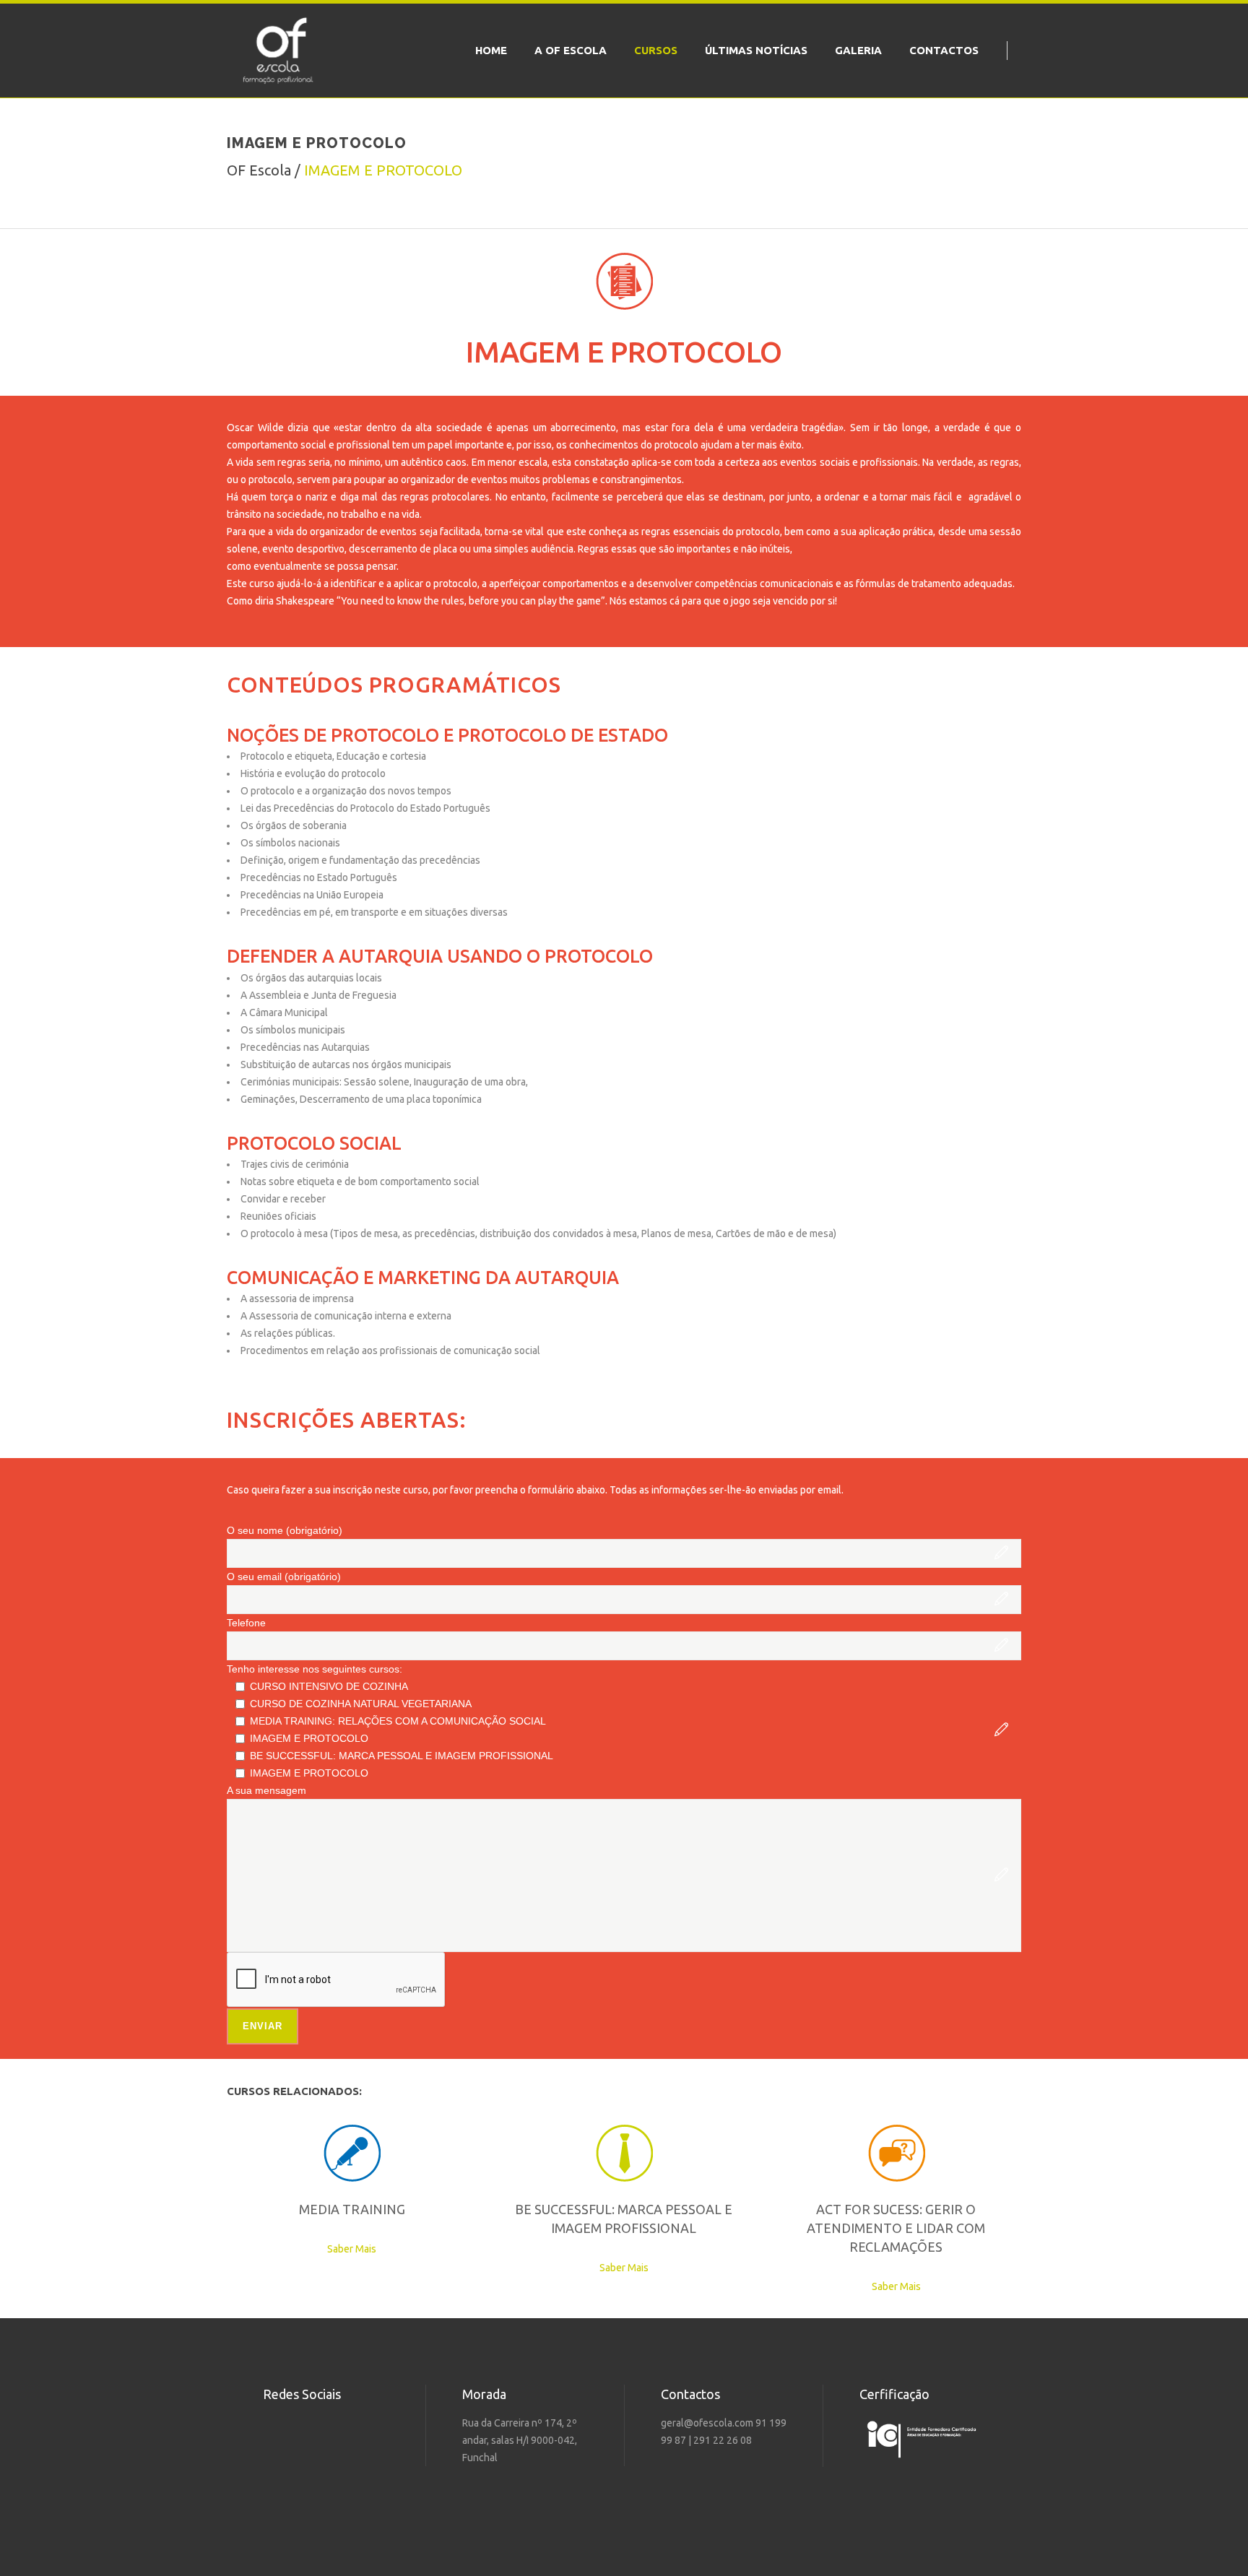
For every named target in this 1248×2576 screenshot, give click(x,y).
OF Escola (259, 170)
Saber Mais (352, 2249)
